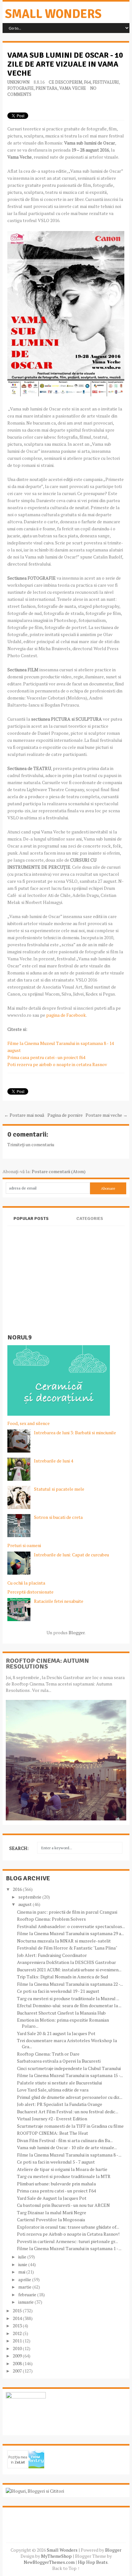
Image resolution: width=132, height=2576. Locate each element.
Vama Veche (73, 88)
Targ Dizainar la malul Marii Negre (52, 2212)
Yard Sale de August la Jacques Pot (52, 2198)
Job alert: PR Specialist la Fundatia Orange (60, 2104)
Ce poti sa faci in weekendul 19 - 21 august (58, 1991)
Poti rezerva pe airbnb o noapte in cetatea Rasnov (57, 1064)
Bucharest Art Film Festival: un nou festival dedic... (68, 2112)
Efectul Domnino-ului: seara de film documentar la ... (69, 2005)
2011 (18, 2341)
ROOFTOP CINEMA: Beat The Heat (53, 2133)
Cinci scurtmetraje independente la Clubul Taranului (69, 2068)
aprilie (25, 2279)
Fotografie (21, 88)
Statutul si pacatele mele (59, 1489)
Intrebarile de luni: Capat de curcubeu (71, 1555)
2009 (18, 2356)
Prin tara (46, 88)
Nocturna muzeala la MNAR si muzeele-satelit (64, 1941)
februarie (28, 2294)
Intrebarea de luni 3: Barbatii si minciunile (75, 1433)
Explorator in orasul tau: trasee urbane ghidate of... (68, 2227)
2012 (18, 2333)
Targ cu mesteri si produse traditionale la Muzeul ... (68, 1998)
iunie (23, 2264)
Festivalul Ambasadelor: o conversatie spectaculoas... (71, 1926)
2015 (18, 2311)
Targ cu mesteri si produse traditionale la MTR (64, 2176)
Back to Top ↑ (66, 2568)
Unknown (18, 82)
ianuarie (26, 2302)
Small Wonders (53, 14)
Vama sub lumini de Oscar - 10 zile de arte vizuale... (67, 2147)
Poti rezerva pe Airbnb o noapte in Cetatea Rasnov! (68, 2234)
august (25, 1904)
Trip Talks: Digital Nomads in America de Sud (62, 1977)
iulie (23, 2257)
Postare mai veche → (107, 1115)
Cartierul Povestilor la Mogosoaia (51, 2220)
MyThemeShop (56, 2556)
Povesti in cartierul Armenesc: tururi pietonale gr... (67, 2241)
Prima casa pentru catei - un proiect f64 (46, 1057)
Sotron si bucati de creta (58, 1517)
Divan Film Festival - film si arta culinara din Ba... (65, 2140)
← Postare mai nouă (24, 1115)
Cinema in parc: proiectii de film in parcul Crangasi (67, 1912)
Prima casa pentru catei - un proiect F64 (56, 2191)
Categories (90, 1218)
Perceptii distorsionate (30, 1592)
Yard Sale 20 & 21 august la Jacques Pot (56, 2033)
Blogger (77, 1632)
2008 (18, 2363)
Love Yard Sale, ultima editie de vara (53, 2090)
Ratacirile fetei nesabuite (59, 1601)
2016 (18, 1889)
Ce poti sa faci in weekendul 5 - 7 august (56, 2162)
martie (25, 2287)
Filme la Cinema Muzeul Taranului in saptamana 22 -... (70, 1984)
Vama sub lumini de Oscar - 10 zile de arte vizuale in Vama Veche (65, 64)
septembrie (30, 1897)
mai (22, 2272)
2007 (18, 2371)
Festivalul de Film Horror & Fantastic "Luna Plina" (67, 1948)
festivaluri (106, 82)
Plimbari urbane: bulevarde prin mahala (56, 2184)
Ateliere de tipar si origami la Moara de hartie (62, 2169)
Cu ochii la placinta (26, 1583)
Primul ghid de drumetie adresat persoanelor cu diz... (70, 2097)
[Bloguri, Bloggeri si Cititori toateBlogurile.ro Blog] (35, 2491)
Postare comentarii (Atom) (59, 1171)
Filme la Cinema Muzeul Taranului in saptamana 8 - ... (69, 2155)
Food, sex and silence (29, 1423)
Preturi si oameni (24, 1545)
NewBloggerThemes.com (49, 2562)
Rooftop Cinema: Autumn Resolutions (47, 1664)
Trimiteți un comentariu (31, 1144)
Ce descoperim (65, 82)
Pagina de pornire (65, 1115)
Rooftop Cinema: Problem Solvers (51, 1919)
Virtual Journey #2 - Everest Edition (52, 2119)
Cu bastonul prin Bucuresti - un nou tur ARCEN (63, 2205)
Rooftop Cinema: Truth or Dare (48, 2054)
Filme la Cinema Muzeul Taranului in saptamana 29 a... (70, 1933)
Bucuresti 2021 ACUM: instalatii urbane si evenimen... (69, 1970)
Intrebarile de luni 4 (54, 1461)
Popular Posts (31, 1218)
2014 (18, 2318)
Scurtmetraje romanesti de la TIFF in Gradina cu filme (70, 2126)
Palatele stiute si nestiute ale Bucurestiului (59, 2083)
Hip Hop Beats (93, 2562)
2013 (18, 2326)
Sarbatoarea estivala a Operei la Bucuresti (59, 2061)
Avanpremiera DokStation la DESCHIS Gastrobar (66, 1962)
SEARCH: (19, 1848)
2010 (18, 2348)
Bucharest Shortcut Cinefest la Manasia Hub (61, 2013)
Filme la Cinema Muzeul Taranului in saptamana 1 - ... (69, 2248)
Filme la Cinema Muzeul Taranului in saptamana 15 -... (70, 2075)
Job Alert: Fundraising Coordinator (52, 1955)
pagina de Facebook (66, 1015)
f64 (87, 82)
